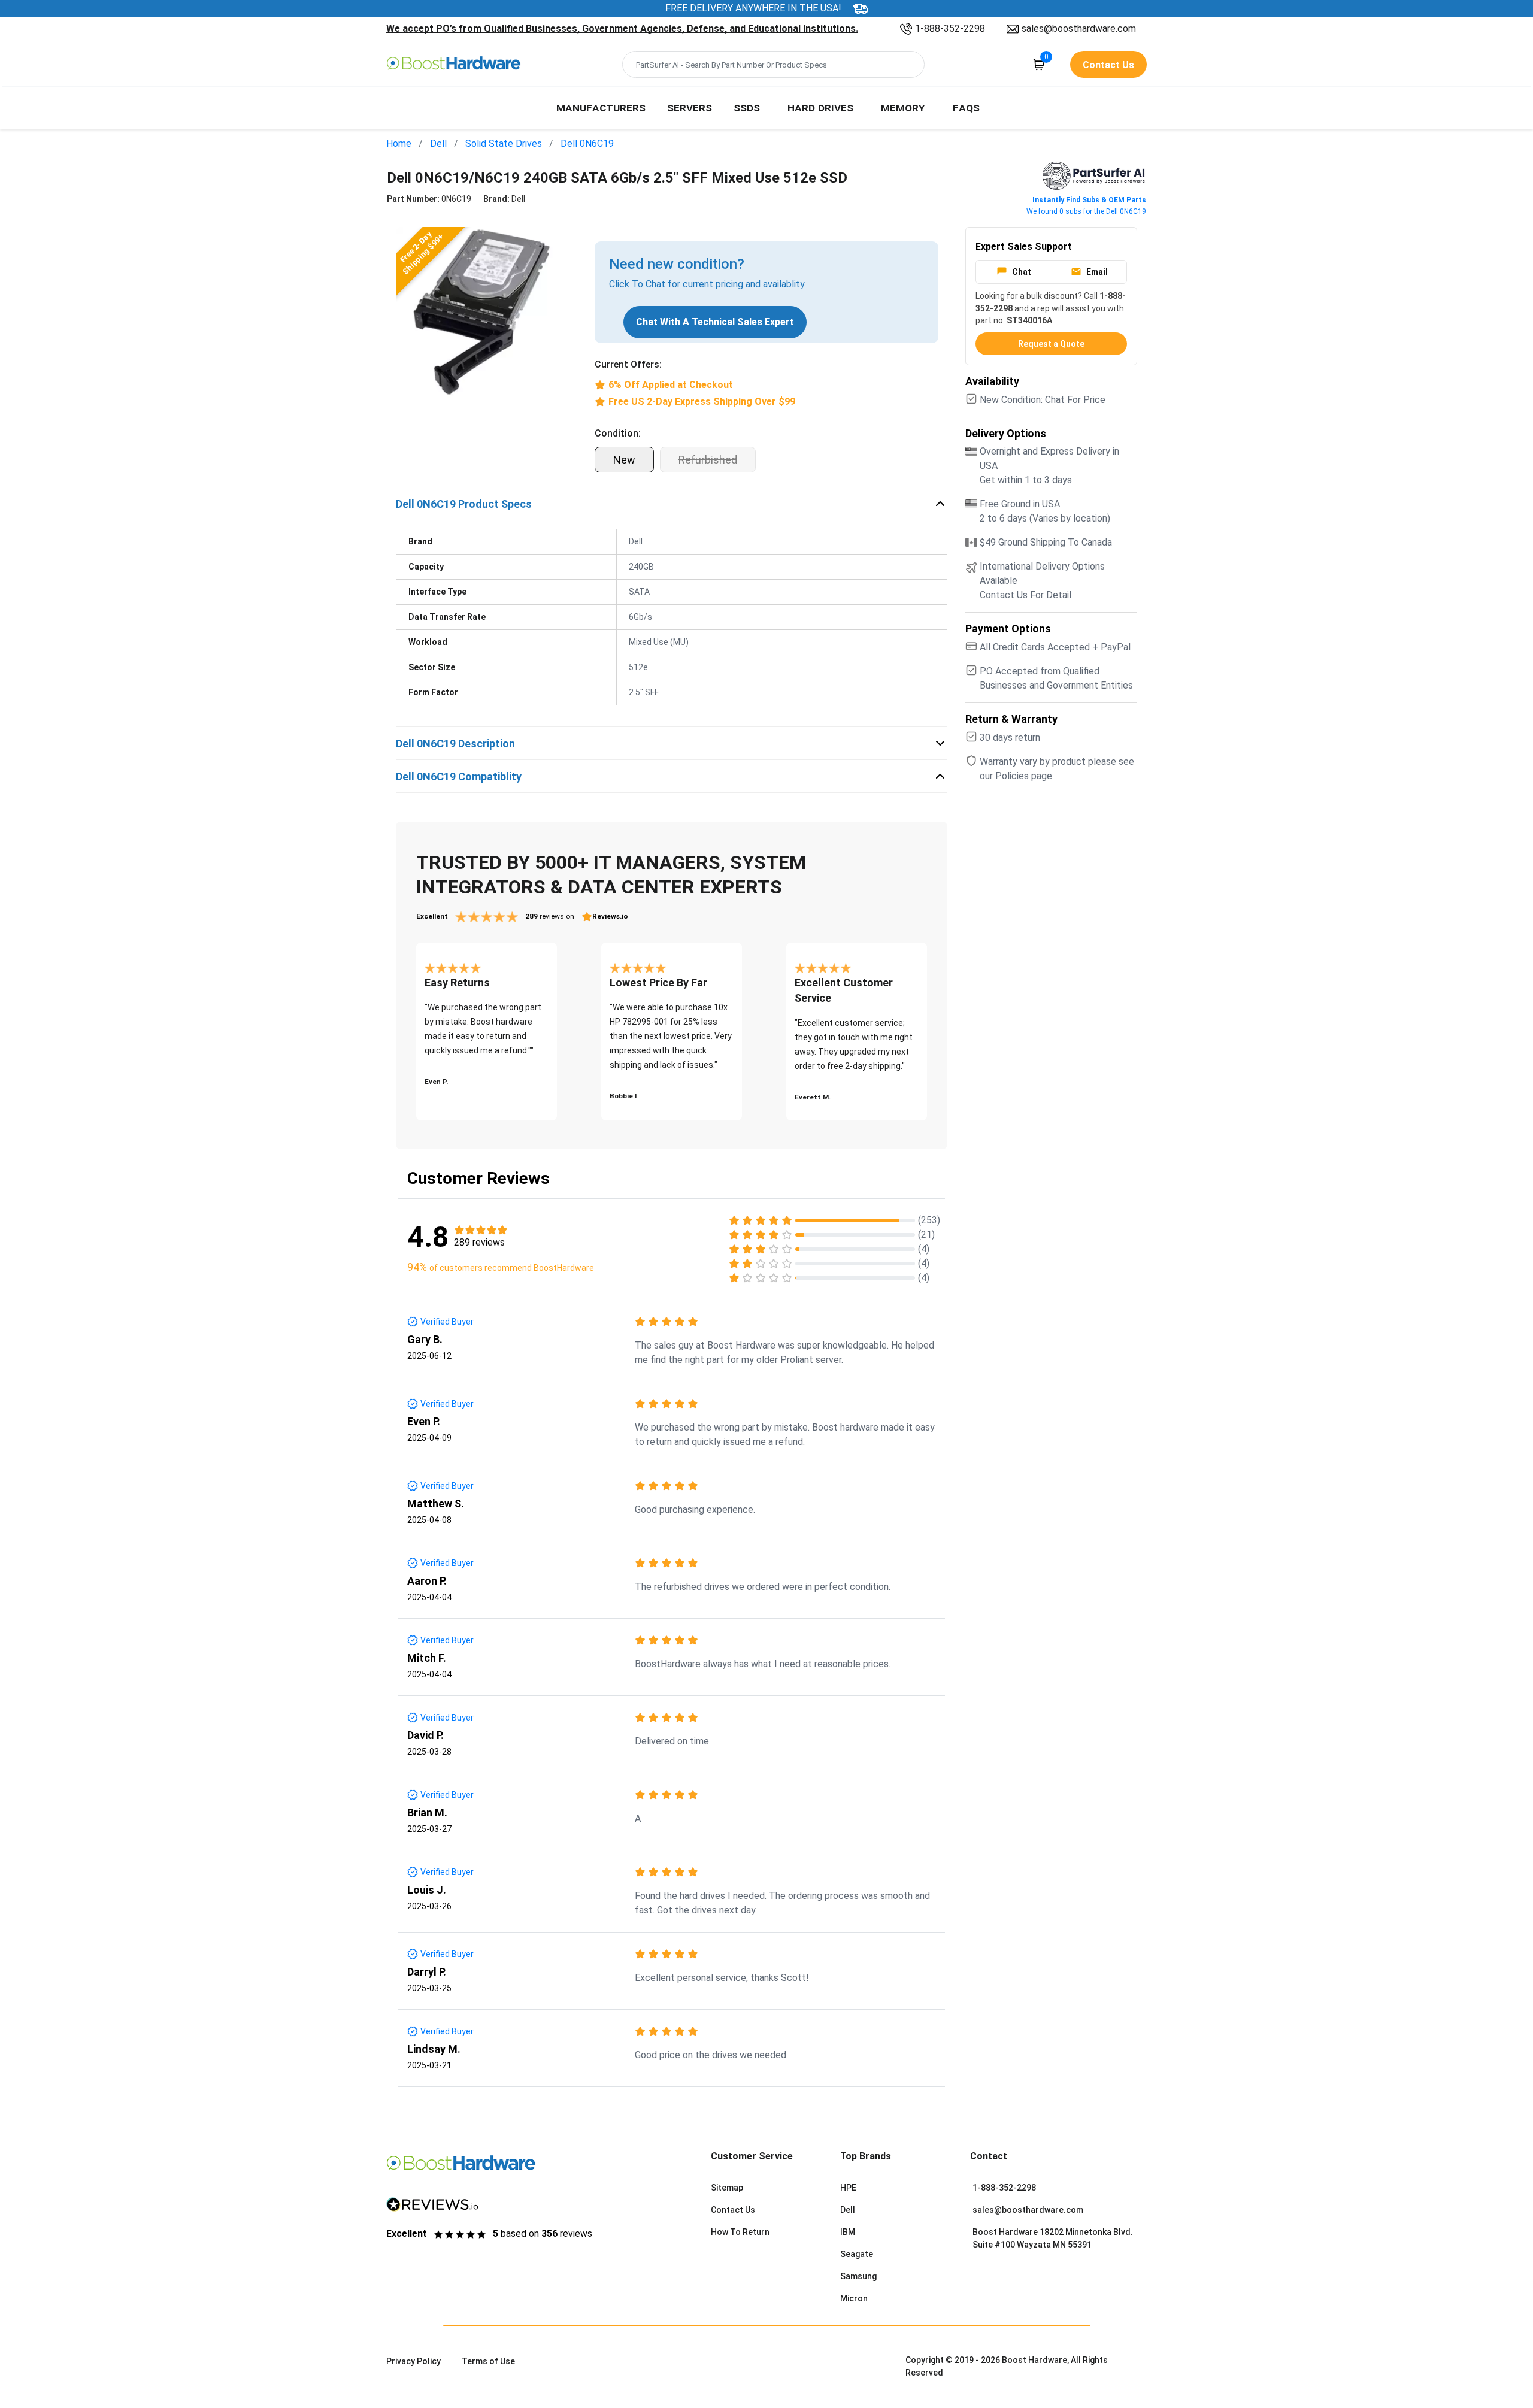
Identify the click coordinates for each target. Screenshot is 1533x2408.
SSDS (747, 107)
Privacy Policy (413, 2361)
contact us (1108, 65)
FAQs (966, 107)
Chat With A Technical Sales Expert (715, 322)
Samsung (858, 2276)
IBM (848, 2232)
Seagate (857, 2254)
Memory (903, 107)
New (624, 460)
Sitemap (727, 2188)
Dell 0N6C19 (587, 143)
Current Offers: (628, 364)
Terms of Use (488, 2361)
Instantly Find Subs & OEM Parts (1089, 200)
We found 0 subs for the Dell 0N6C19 (1086, 211)
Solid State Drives (504, 143)
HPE (848, 2188)
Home (399, 143)
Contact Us (733, 2210)
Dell (438, 143)
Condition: (618, 433)
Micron (854, 2298)
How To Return (740, 2232)
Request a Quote (1051, 344)
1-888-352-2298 (950, 28)
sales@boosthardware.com (1079, 28)
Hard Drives (820, 107)
